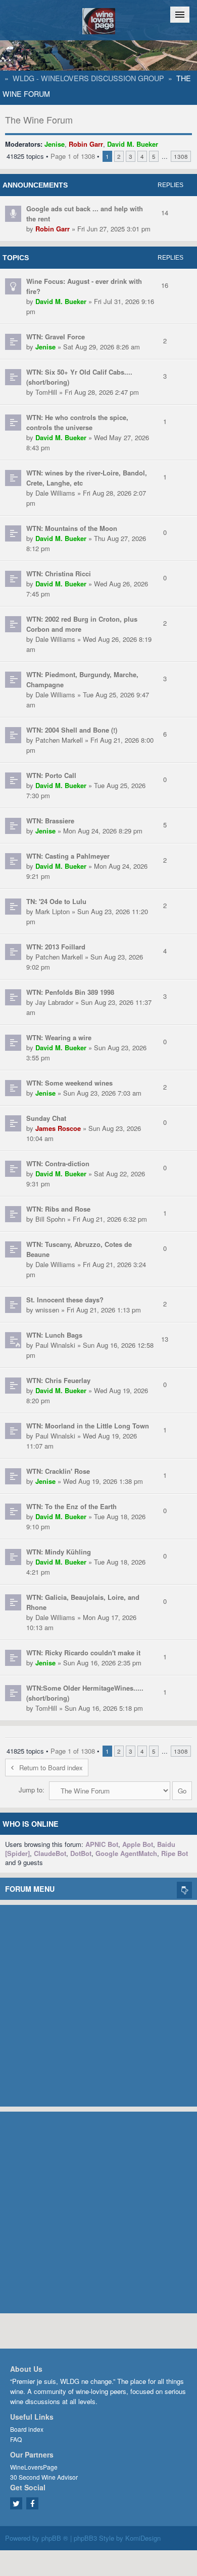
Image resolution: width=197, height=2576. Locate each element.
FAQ (16, 2439)
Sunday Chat (46, 1118)
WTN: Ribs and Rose (58, 1209)
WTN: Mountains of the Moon (72, 528)
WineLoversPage (34, 2467)
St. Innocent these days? (65, 1300)
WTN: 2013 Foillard (56, 947)
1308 (181, 156)
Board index (27, 2429)
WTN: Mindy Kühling (59, 1552)
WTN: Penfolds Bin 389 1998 (70, 992)
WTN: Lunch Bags (54, 1335)
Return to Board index (51, 1768)
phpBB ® (55, 2538)
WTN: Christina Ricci (59, 574)
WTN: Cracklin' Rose (58, 1471)
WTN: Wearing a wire (59, 1037)
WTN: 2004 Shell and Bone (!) (72, 730)
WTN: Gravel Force (56, 337)
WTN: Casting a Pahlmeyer (68, 856)
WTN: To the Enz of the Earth (71, 1506)
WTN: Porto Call (51, 775)
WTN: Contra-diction (58, 1163)
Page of (73, 156)
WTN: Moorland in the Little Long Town (88, 1426)
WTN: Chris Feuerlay (58, 1380)
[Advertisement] (98, 2003)
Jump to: (32, 1790)
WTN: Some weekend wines (69, 1083)
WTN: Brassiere (50, 821)
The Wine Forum (39, 119)
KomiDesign (143, 2538)
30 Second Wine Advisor (44, 2477)
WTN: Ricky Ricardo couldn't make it (83, 1653)
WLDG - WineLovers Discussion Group (88, 78)
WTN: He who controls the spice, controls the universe (77, 422)
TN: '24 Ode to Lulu (56, 901)
